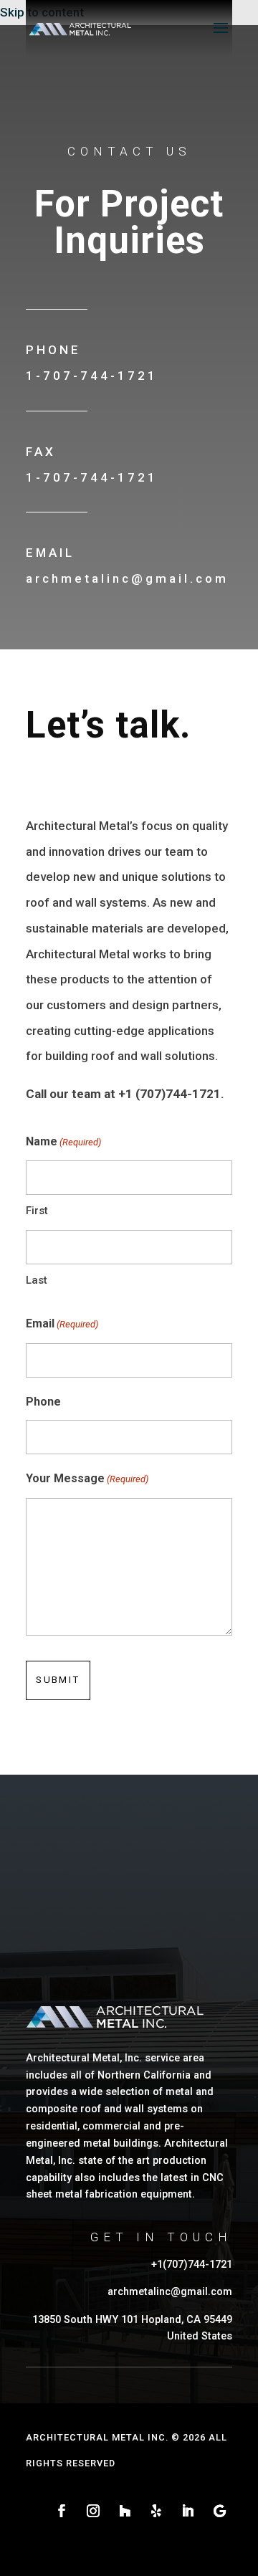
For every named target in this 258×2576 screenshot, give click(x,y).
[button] (221, 37)
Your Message (87, 1478)
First (37, 1211)
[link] (80, 27)
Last (37, 1280)
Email (62, 1323)
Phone (43, 1402)
